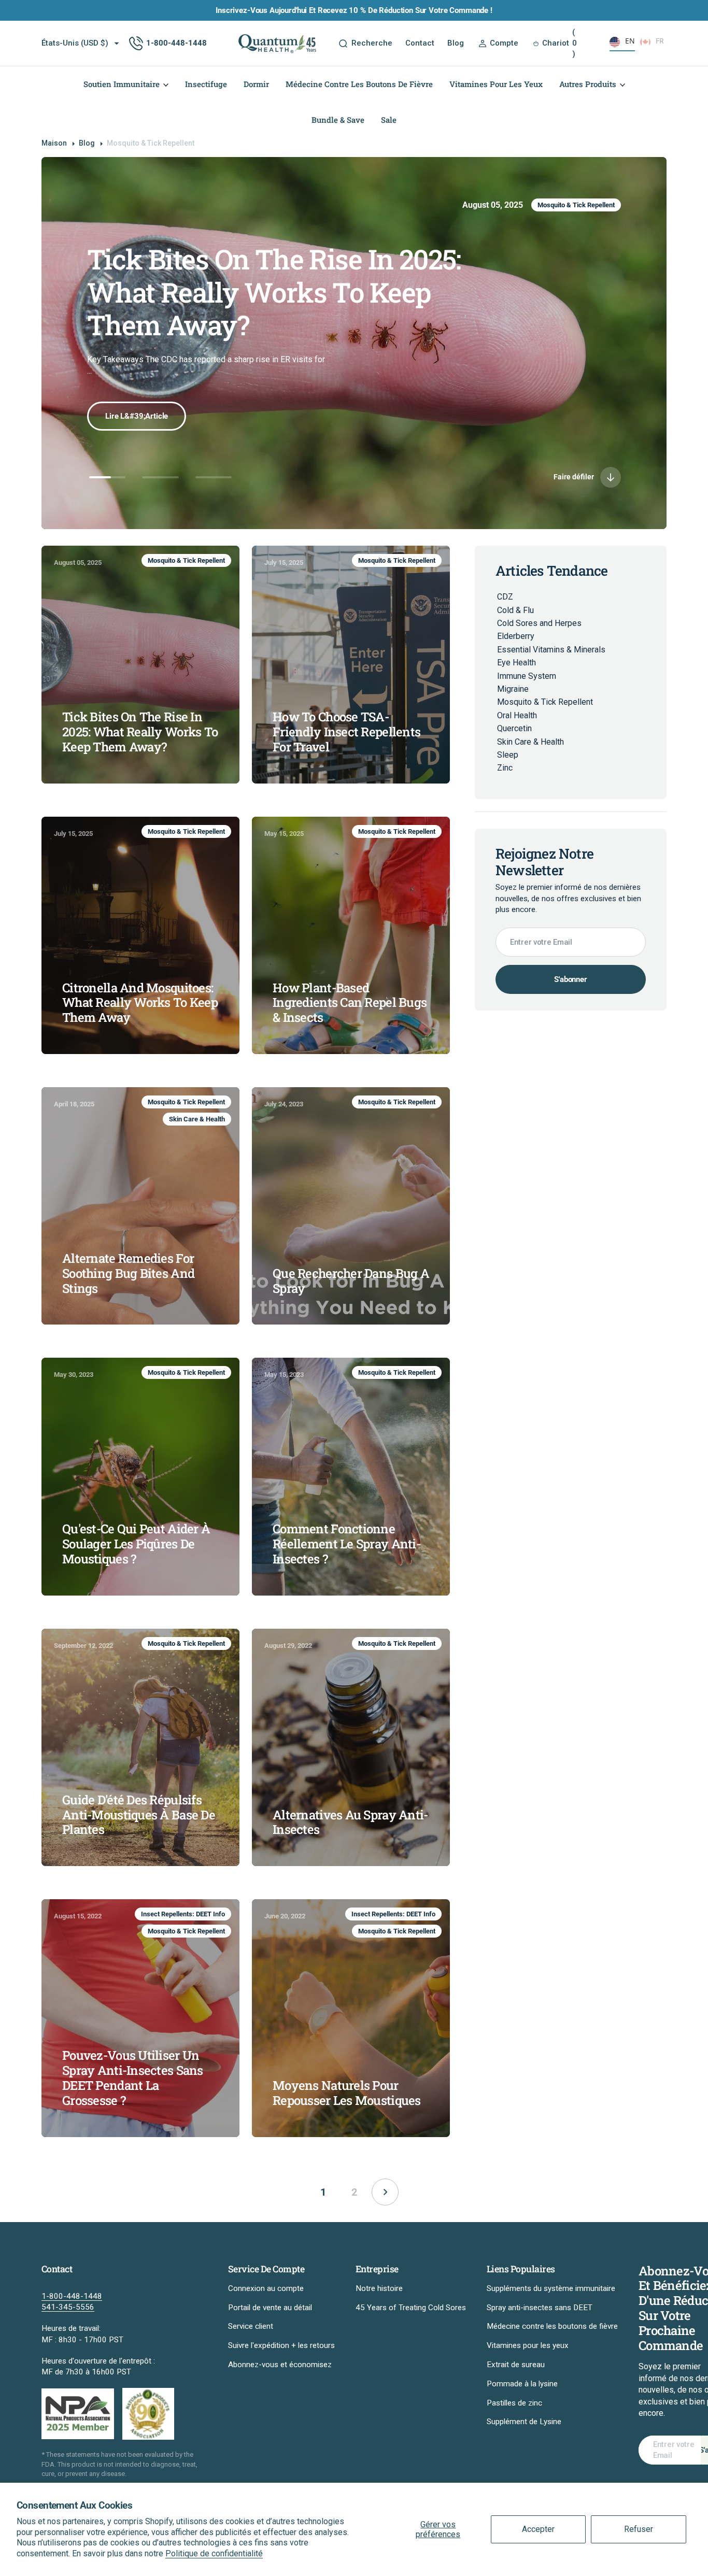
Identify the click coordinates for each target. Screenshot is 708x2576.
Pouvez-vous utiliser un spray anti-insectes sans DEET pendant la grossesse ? (133, 2078)
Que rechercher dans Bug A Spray (351, 1281)
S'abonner (571, 979)
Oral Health (517, 715)
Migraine (513, 689)
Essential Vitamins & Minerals (551, 650)
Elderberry (516, 636)
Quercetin (514, 728)
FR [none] (660, 41)
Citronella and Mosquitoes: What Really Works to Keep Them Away (140, 1003)
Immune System (527, 676)
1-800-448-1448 (72, 2296)
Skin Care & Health (197, 1119)
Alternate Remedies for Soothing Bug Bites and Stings (128, 1273)
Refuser (639, 2529)
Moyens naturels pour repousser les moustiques (347, 2093)
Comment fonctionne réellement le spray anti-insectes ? (346, 1544)
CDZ (505, 597)
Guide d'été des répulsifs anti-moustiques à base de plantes (139, 1815)
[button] (498, 43)
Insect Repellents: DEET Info (183, 1914)
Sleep (508, 755)
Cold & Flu (515, 610)
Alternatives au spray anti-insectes (350, 1823)
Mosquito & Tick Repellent (576, 205)
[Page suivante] (385, 2192)
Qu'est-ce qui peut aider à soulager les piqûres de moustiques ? (136, 1544)
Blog (87, 143)
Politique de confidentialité (214, 2553)
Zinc (505, 768)
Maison (54, 143)
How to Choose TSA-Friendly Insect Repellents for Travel (269, 275)
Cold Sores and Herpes (539, 623)
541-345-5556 (68, 2307)
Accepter (538, 2529)
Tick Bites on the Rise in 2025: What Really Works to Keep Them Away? (140, 732)
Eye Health (516, 663)
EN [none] (630, 41)
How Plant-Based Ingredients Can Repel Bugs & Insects (350, 1003)
